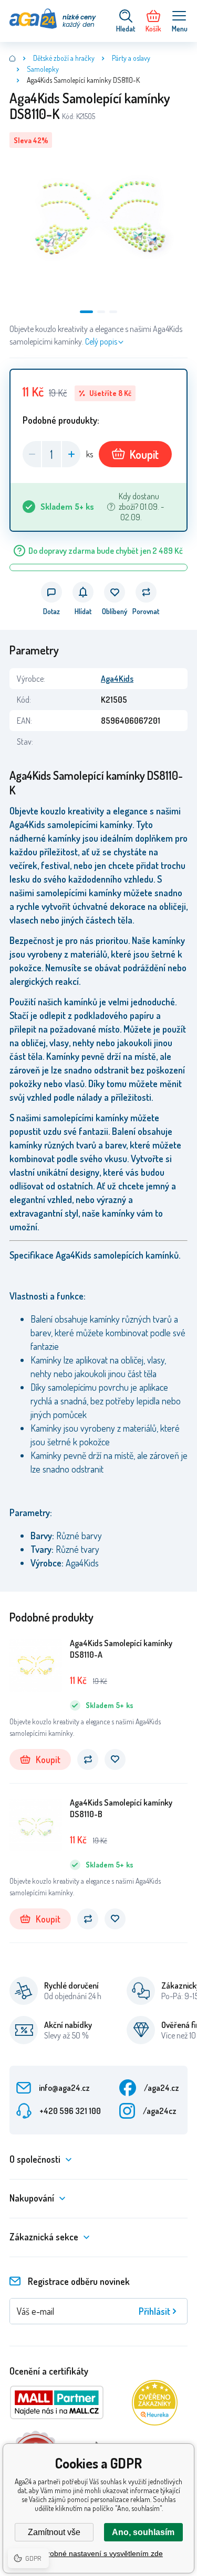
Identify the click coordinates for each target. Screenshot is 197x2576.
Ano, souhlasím (143, 2532)
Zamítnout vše (54, 2532)
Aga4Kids (117, 679)
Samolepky (43, 69)
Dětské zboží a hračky (64, 58)
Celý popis (101, 341)
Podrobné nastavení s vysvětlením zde (98, 2553)
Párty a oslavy (131, 58)
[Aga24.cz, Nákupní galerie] (13, 58)
